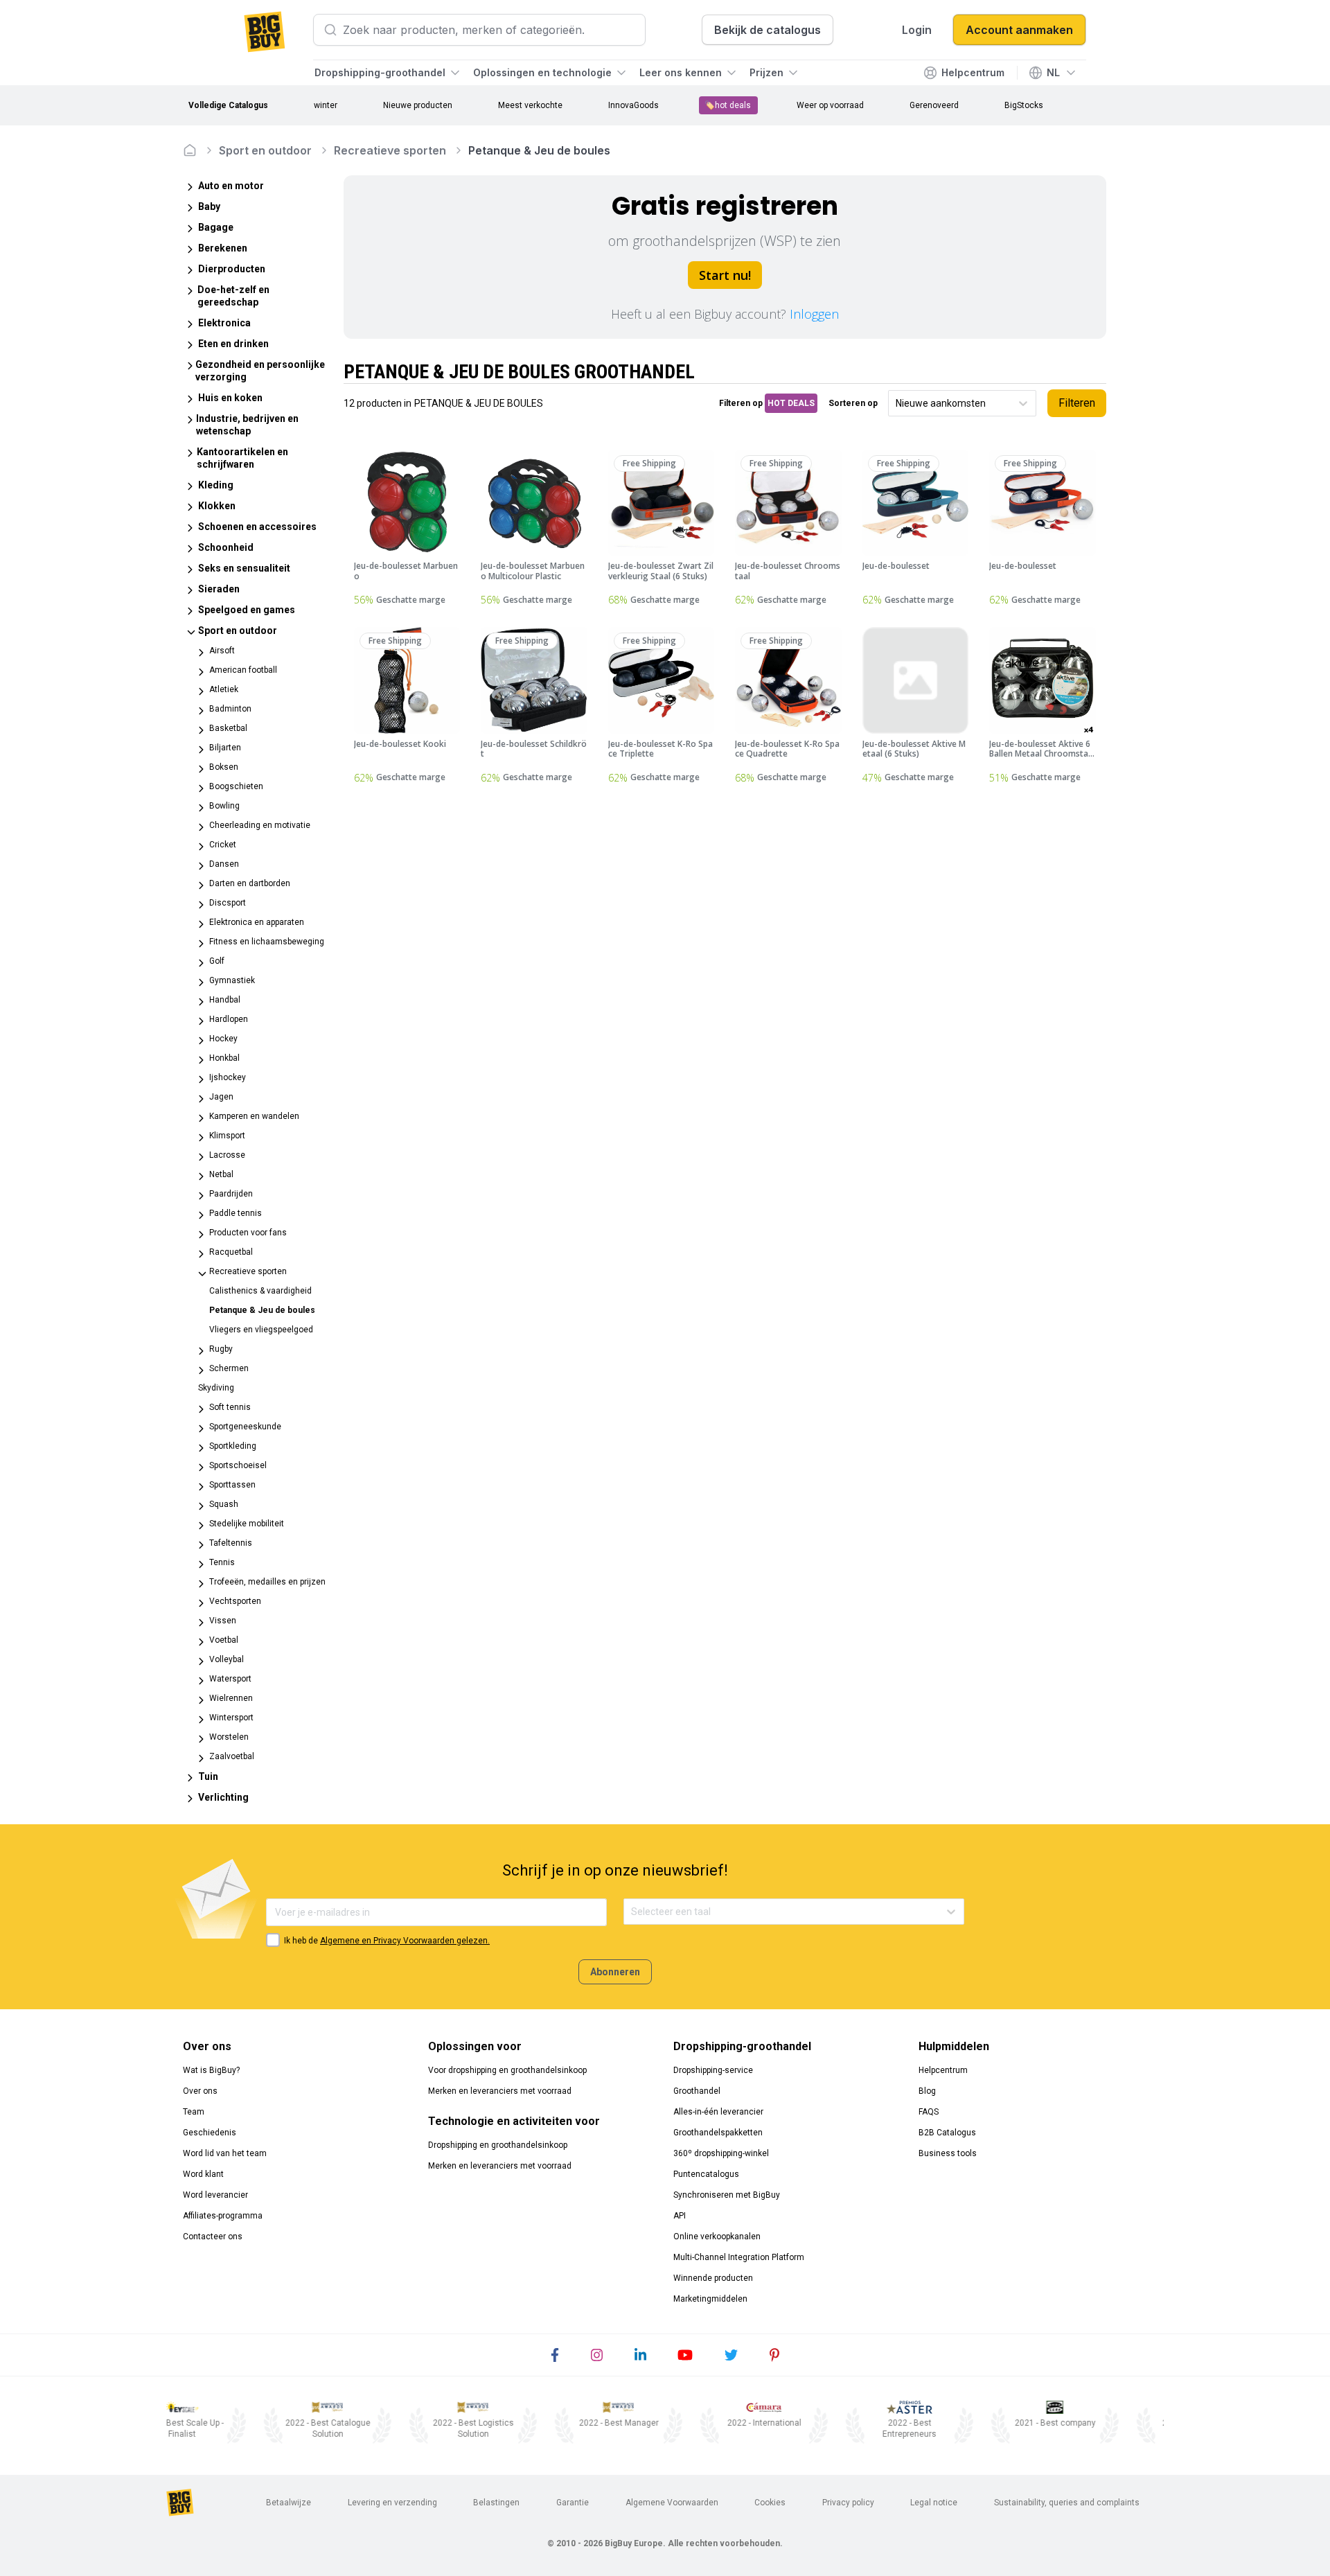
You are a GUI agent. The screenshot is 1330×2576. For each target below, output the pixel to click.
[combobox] (897, 404)
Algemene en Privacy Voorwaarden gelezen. (405, 1941)
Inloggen (814, 314)
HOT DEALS (791, 403)
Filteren (1077, 403)
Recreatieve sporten (390, 150)
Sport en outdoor (265, 150)
